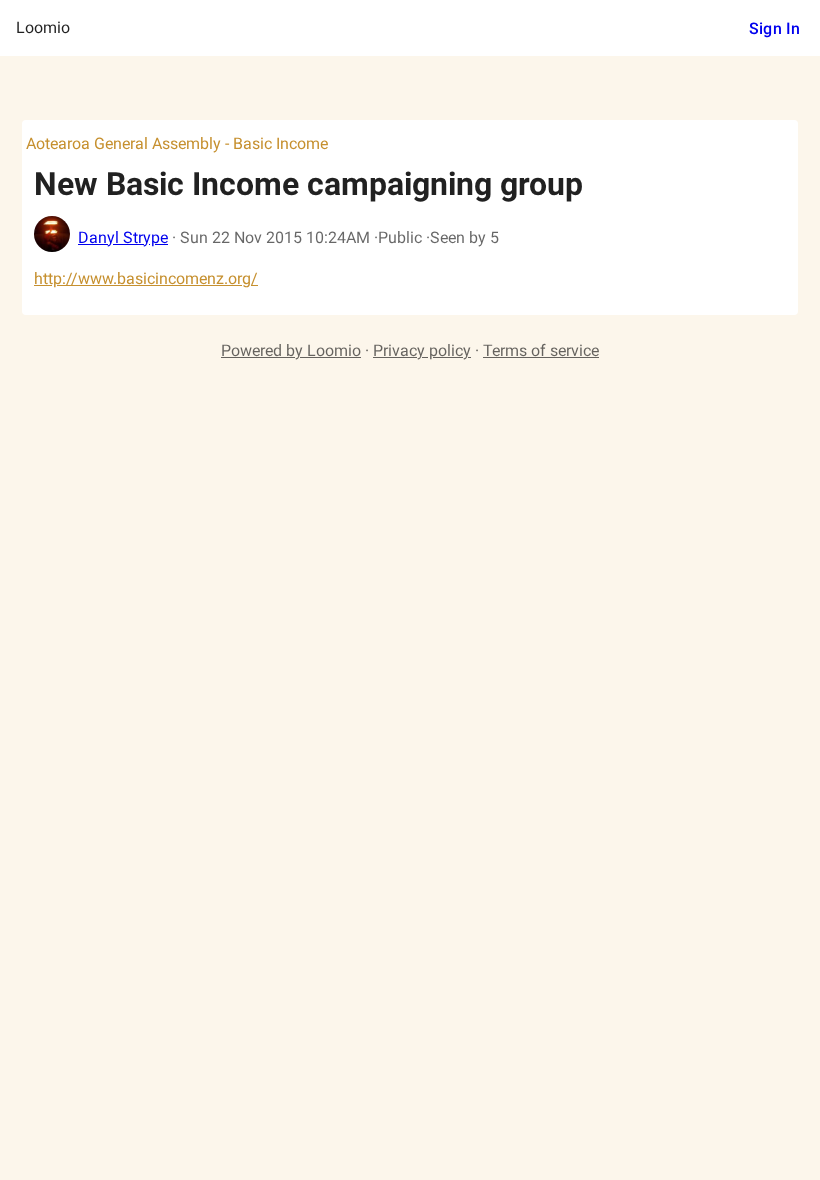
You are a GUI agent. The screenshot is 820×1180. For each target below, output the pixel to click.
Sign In (774, 28)
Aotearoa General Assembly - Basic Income (177, 143)
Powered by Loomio (291, 350)
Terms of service (541, 350)
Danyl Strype (123, 237)
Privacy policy (422, 350)
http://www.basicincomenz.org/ (146, 278)
